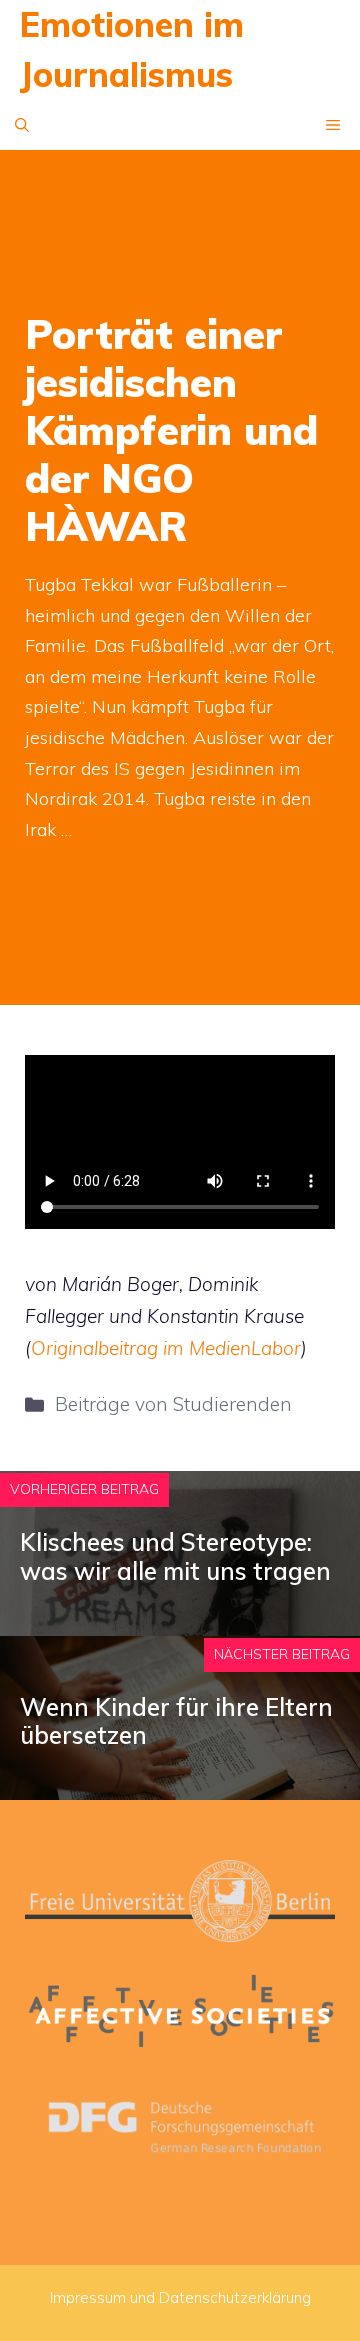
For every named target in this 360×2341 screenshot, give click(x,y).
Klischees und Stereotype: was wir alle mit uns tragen (175, 1556)
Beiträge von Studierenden (173, 1404)
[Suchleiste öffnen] (22, 125)
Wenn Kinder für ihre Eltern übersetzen (176, 1721)
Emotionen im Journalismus (132, 49)
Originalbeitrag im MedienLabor (166, 1348)
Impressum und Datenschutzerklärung (180, 2297)
